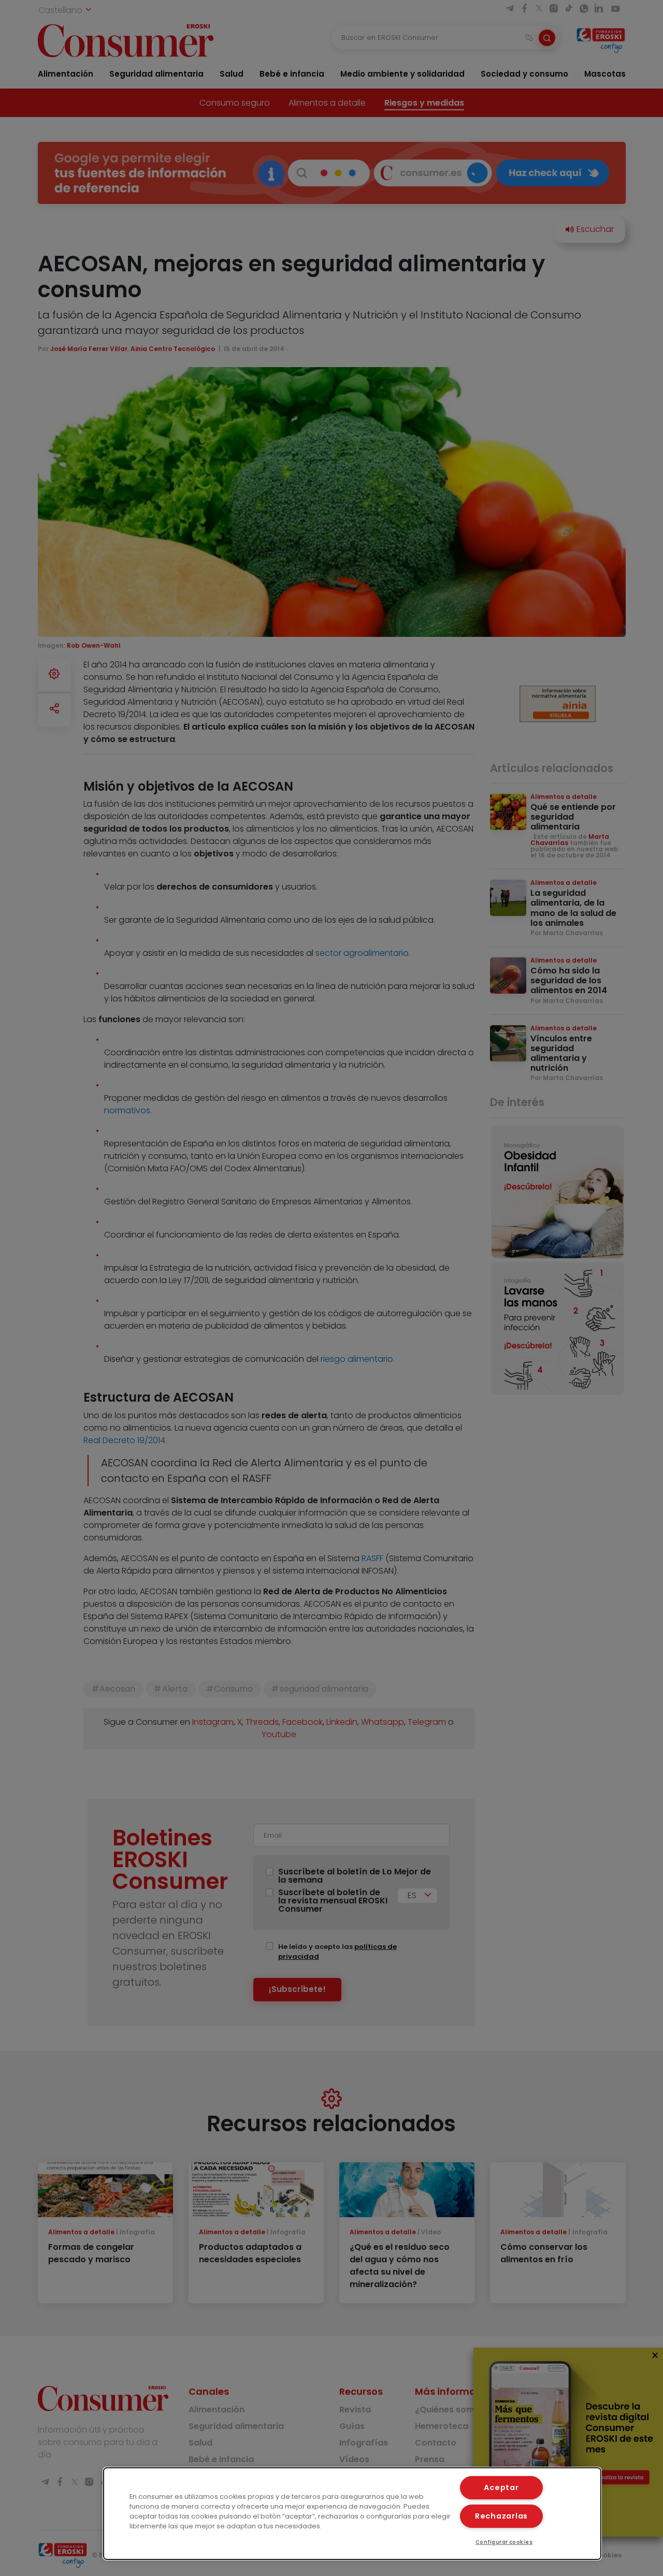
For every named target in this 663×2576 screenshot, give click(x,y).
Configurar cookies (504, 2542)
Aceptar (501, 2487)
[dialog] (352, 2514)
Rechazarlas (501, 2516)
